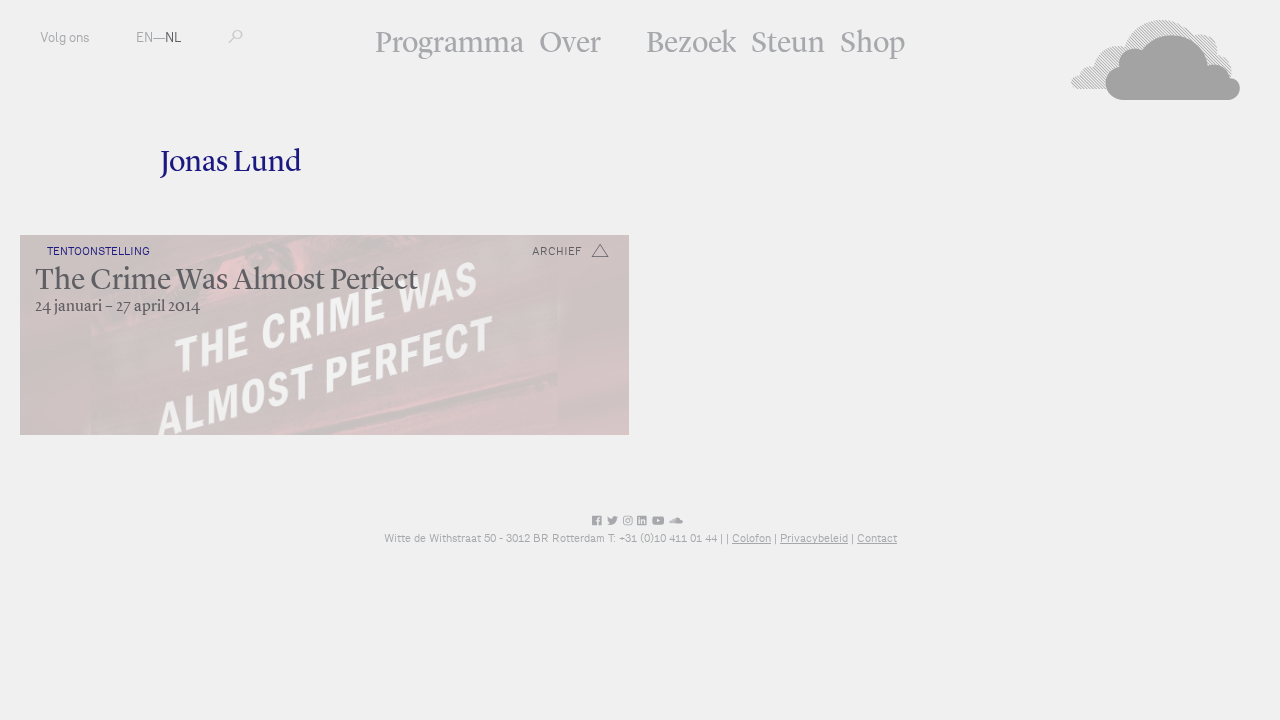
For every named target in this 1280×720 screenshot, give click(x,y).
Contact (877, 538)
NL (173, 37)
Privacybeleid (814, 538)
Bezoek (691, 44)
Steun (788, 44)
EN (144, 37)
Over (570, 44)
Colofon (751, 538)
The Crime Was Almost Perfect (226, 281)
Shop (872, 44)
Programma (449, 44)
